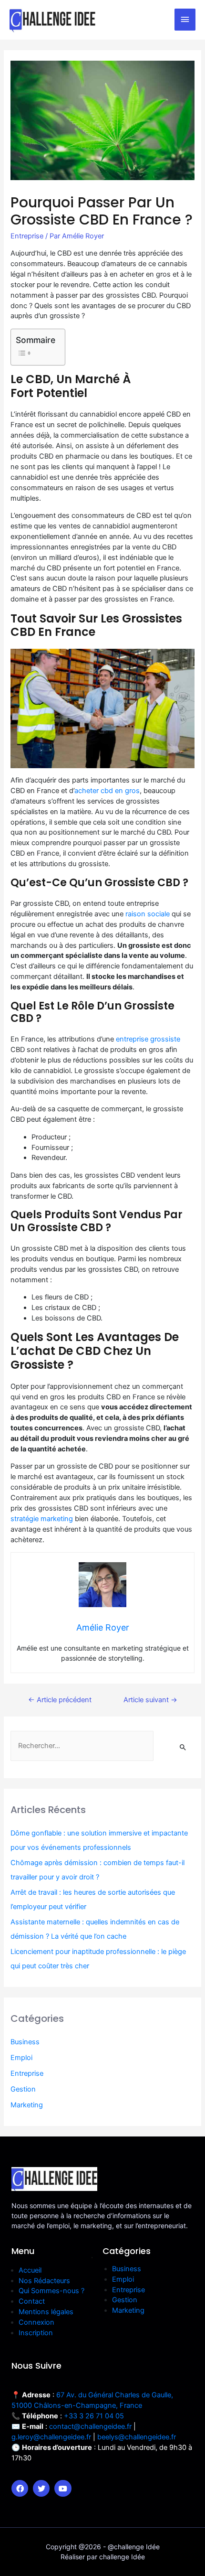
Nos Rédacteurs (44, 2281)
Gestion (23, 2089)
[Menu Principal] (185, 20)
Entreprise (27, 236)
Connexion (36, 2322)
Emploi (21, 2058)
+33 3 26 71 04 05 (94, 2416)
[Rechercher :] (82, 1746)
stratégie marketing (42, 1519)
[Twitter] (41, 2488)
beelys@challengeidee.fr (137, 2437)
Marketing (27, 2105)
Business (25, 2042)
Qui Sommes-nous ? (51, 2291)
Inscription (36, 2333)
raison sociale (148, 914)
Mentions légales (46, 2312)
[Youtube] (63, 2488)
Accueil (30, 2270)
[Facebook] (20, 2488)
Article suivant (150, 1700)
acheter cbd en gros (107, 791)
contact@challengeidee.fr (90, 2426)
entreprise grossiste (148, 1039)
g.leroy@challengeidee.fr (51, 2437)
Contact (32, 2301)
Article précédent (60, 1700)
